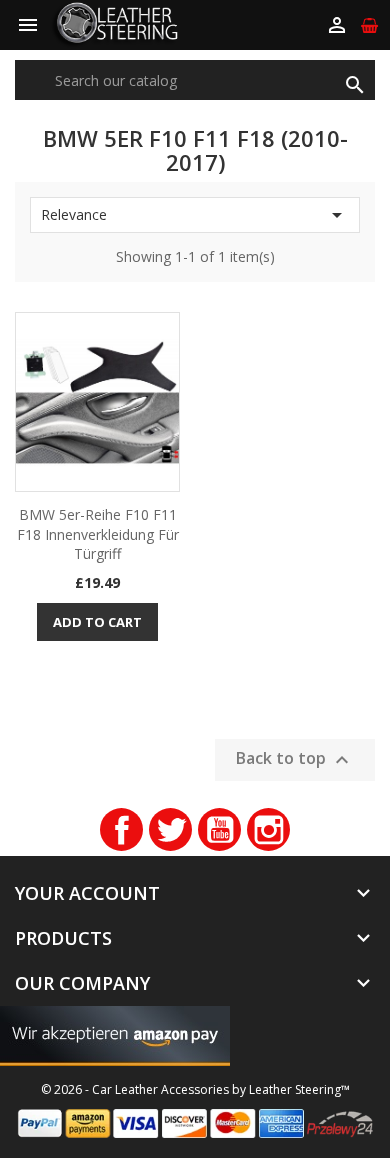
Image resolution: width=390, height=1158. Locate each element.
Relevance (195, 215)
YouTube (219, 829)
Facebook (121, 829)
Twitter (170, 829)
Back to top (295, 760)
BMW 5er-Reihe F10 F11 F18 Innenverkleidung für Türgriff (98, 534)
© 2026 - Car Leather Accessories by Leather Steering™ (195, 1089)
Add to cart (97, 622)
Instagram (268, 829)
